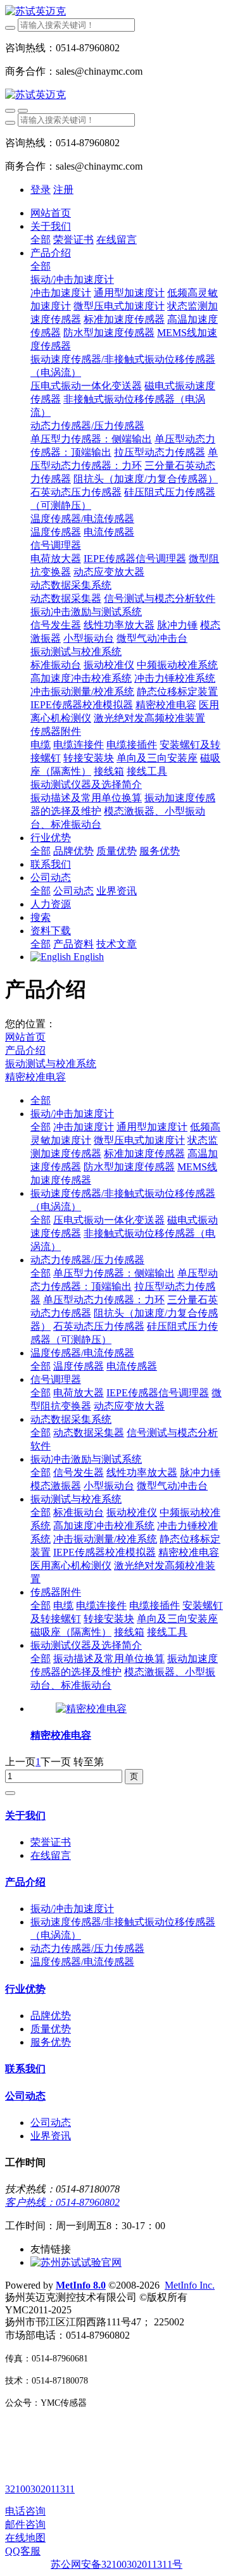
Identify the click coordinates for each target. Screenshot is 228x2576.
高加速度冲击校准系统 (104, 1526)
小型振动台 (109, 1486)
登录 (41, 190)
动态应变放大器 (129, 1406)
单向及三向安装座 (177, 1619)
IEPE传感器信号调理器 (158, 1393)
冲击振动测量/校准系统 (105, 1539)
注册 (63, 190)
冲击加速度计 (84, 1127)
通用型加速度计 (152, 1127)
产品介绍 (25, 1050)
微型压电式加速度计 (139, 1140)
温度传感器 (79, 1366)
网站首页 (51, 213)
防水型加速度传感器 (129, 1167)
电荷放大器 (79, 1393)
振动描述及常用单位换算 (109, 1659)
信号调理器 (56, 1379)
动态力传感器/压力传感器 (87, 1260)
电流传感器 (132, 1366)
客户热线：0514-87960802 (62, 2202)
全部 (41, 240)
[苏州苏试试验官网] (76, 2262)
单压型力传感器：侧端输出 (114, 1273)
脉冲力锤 (200, 1472)
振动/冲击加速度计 (72, 1114)
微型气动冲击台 (172, 1486)
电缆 (63, 1605)
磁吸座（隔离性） (71, 1632)
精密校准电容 (35, 1077)
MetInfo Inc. (190, 2285)
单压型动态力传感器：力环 (104, 1300)
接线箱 (129, 1632)
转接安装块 (109, 1619)
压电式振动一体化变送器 (109, 1220)
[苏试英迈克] (114, 12)
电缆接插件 (155, 1605)
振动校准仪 (132, 1512)
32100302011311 (40, 2489)
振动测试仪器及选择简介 (86, 1645)
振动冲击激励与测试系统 (86, 1459)
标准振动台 (79, 1512)
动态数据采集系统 (71, 1419)
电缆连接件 (101, 1605)
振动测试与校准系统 (51, 1064)
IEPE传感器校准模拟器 (104, 1552)
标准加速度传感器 (144, 1154)
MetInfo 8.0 (81, 2285)
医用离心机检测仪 (71, 1566)
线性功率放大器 (142, 1472)
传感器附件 (56, 1592)
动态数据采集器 (89, 1433)
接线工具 (167, 1632)
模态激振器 (56, 1486)
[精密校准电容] (91, 1709)
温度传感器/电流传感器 (82, 1353)
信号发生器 (79, 1472)
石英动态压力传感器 (99, 1326)
